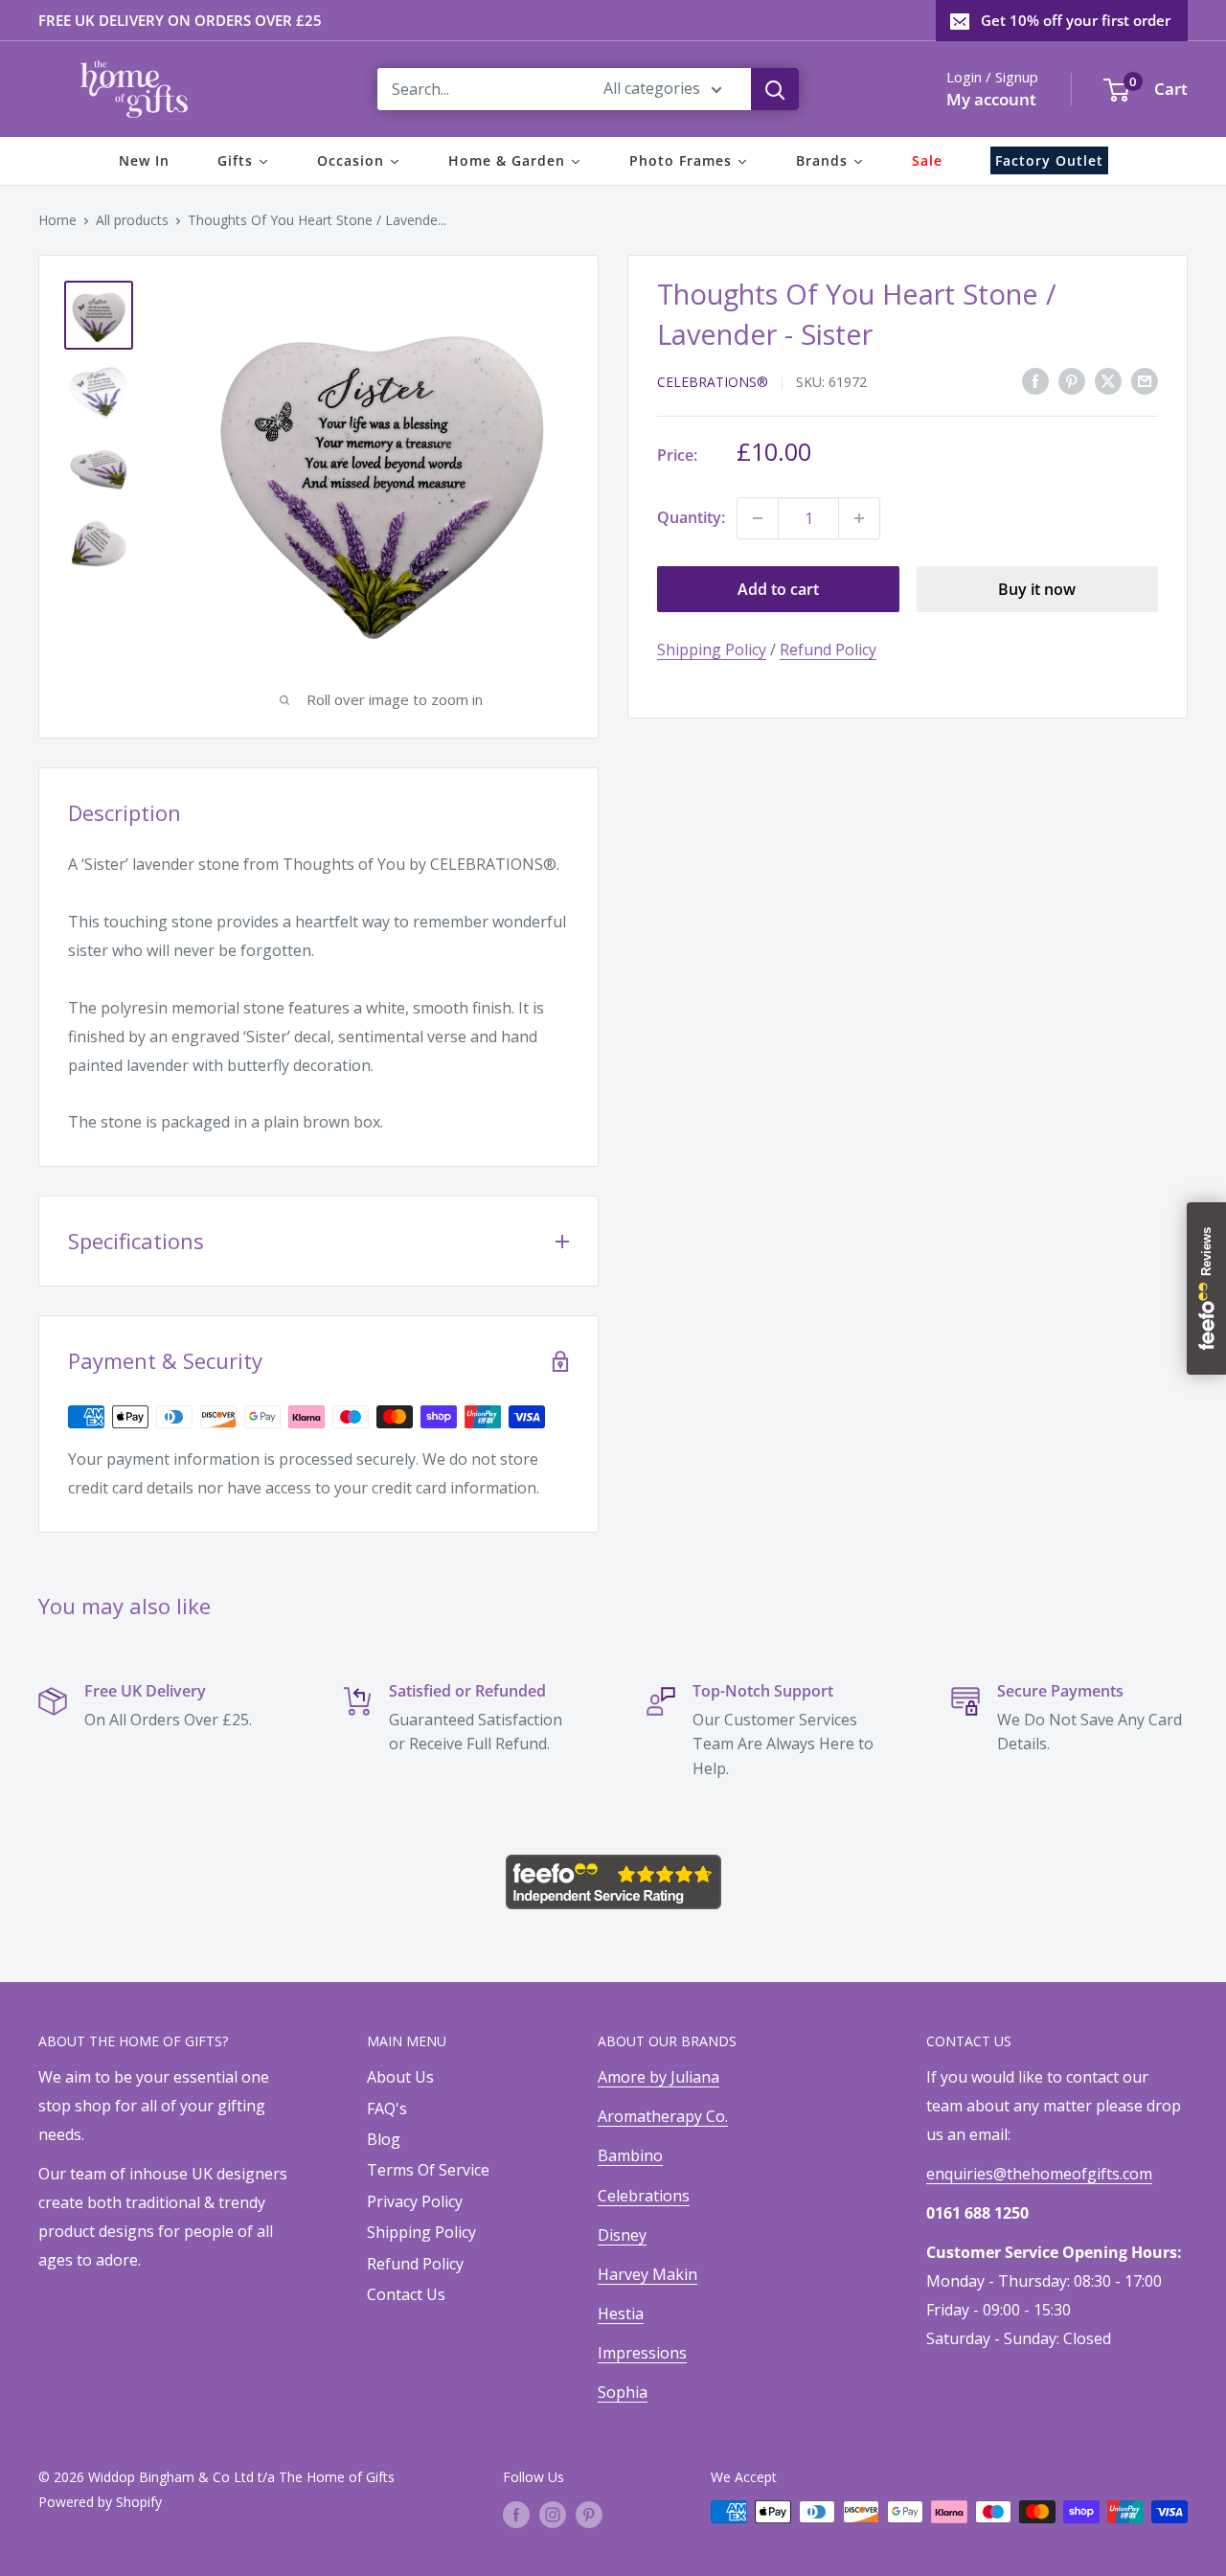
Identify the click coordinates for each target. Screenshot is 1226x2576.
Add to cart (778, 589)
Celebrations (644, 2196)
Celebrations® (713, 382)
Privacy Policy (415, 2201)
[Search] (775, 89)
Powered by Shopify (100, 2502)
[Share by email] (1145, 380)
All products (132, 220)
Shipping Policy (712, 650)
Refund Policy (828, 650)
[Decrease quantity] (758, 518)
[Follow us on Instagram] (553, 2514)
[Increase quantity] (859, 518)
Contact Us (406, 2294)
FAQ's (387, 2109)
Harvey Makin (647, 2274)
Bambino (630, 2155)
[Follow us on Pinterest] (589, 2514)
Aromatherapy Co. (663, 2116)
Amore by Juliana (658, 2077)
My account (991, 99)
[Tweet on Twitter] (1108, 380)
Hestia (621, 2314)
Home (57, 220)
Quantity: (691, 517)
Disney (622, 2235)
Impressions (642, 2353)
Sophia (623, 2392)
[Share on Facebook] (1035, 380)
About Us (400, 2077)
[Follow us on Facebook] (516, 2514)
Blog (384, 2139)
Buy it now (1037, 589)
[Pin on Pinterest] (1072, 380)
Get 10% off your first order (1076, 20)
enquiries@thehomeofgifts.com (1039, 2174)
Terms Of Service (428, 2170)
